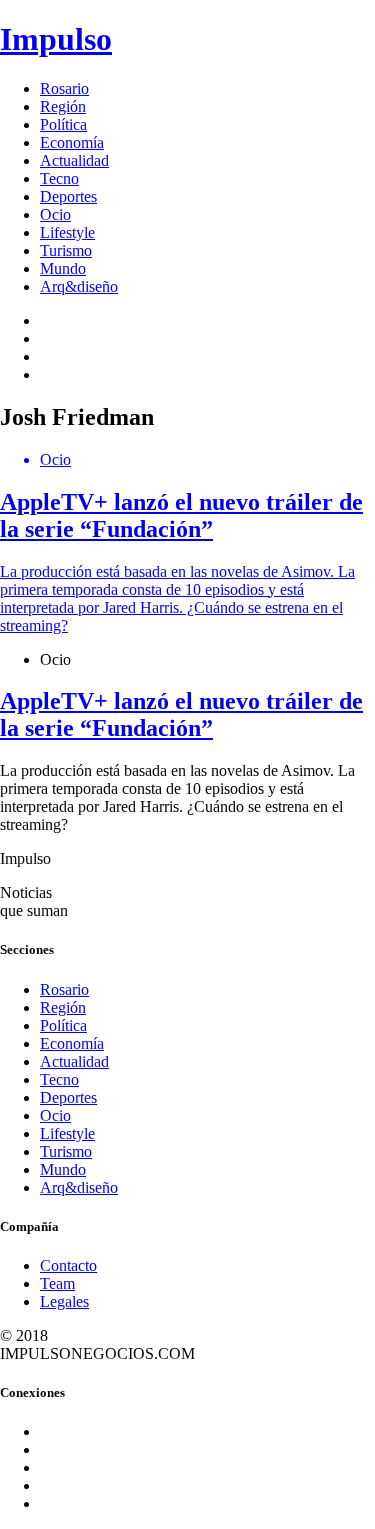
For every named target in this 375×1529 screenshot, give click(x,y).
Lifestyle (67, 232)
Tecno (59, 178)
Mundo (63, 268)
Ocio (55, 214)
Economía (72, 142)
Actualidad (74, 160)
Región (63, 106)
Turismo (66, 250)
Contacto (68, 1265)
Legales (64, 1301)
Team (57, 1283)
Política (63, 124)
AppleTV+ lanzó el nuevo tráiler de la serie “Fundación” (181, 714)
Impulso (56, 39)
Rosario (64, 88)
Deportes (68, 196)
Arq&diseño (79, 286)
